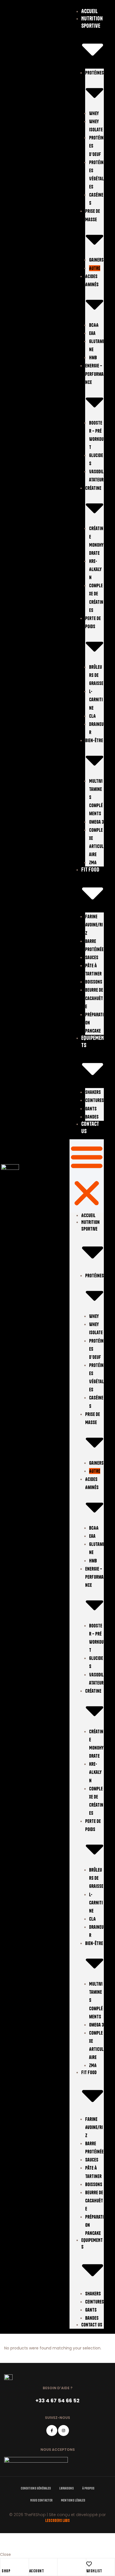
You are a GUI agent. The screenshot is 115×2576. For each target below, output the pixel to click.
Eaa (92, 333)
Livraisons (66, 2488)
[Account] (32, 2564)
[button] (87, 1176)
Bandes (92, 1117)
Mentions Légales (73, 2500)
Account (37, 2571)
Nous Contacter (41, 2500)
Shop (6, 2571)
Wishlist (94, 2571)
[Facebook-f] (52, 2431)
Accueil (89, 11)
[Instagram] (64, 2431)
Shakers (93, 1092)
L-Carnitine (96, 699)
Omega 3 (96, 822)
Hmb (93, 357)
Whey (94, 113)
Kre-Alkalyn (95, 569)
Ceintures (94, 1100)
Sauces (92, 957)
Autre (95, 268)
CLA (92, 716)
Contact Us (92, 2325)
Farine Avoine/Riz (94, 925)
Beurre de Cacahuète (94, 998)
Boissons (94, 982)
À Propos (88, 2488)
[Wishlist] (89, 2564)
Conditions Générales (36, 2488)
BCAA (94, 325)
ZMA (93, 862)
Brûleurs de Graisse (96, 675)
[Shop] (4, 2564)
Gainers (96, 260)
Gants (91, 1109)
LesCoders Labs (57, 2521)
